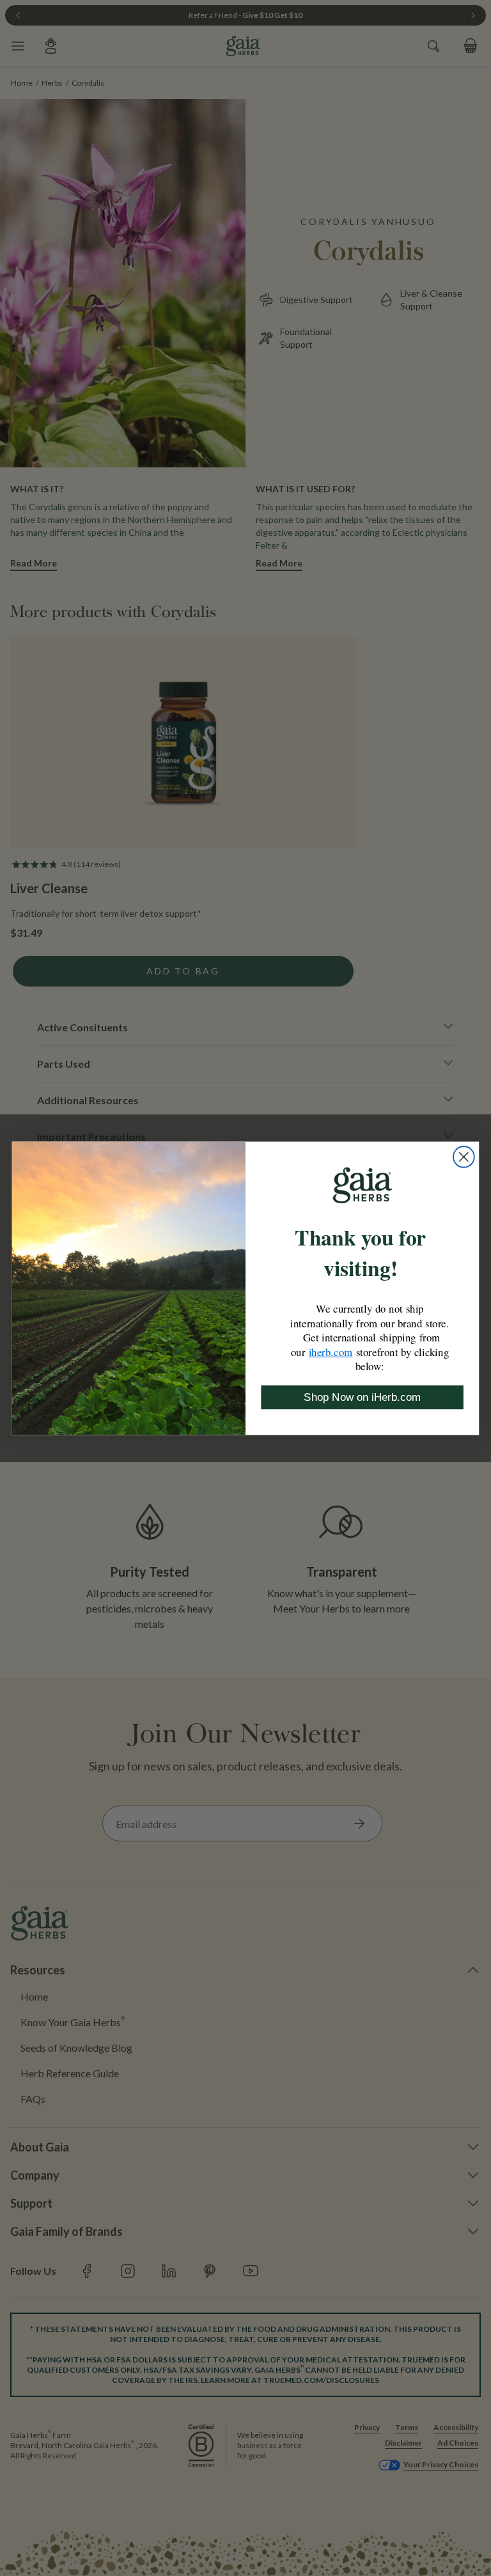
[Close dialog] (464, 1157)
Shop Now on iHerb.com (362, 1397)
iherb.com (331, 1352)
